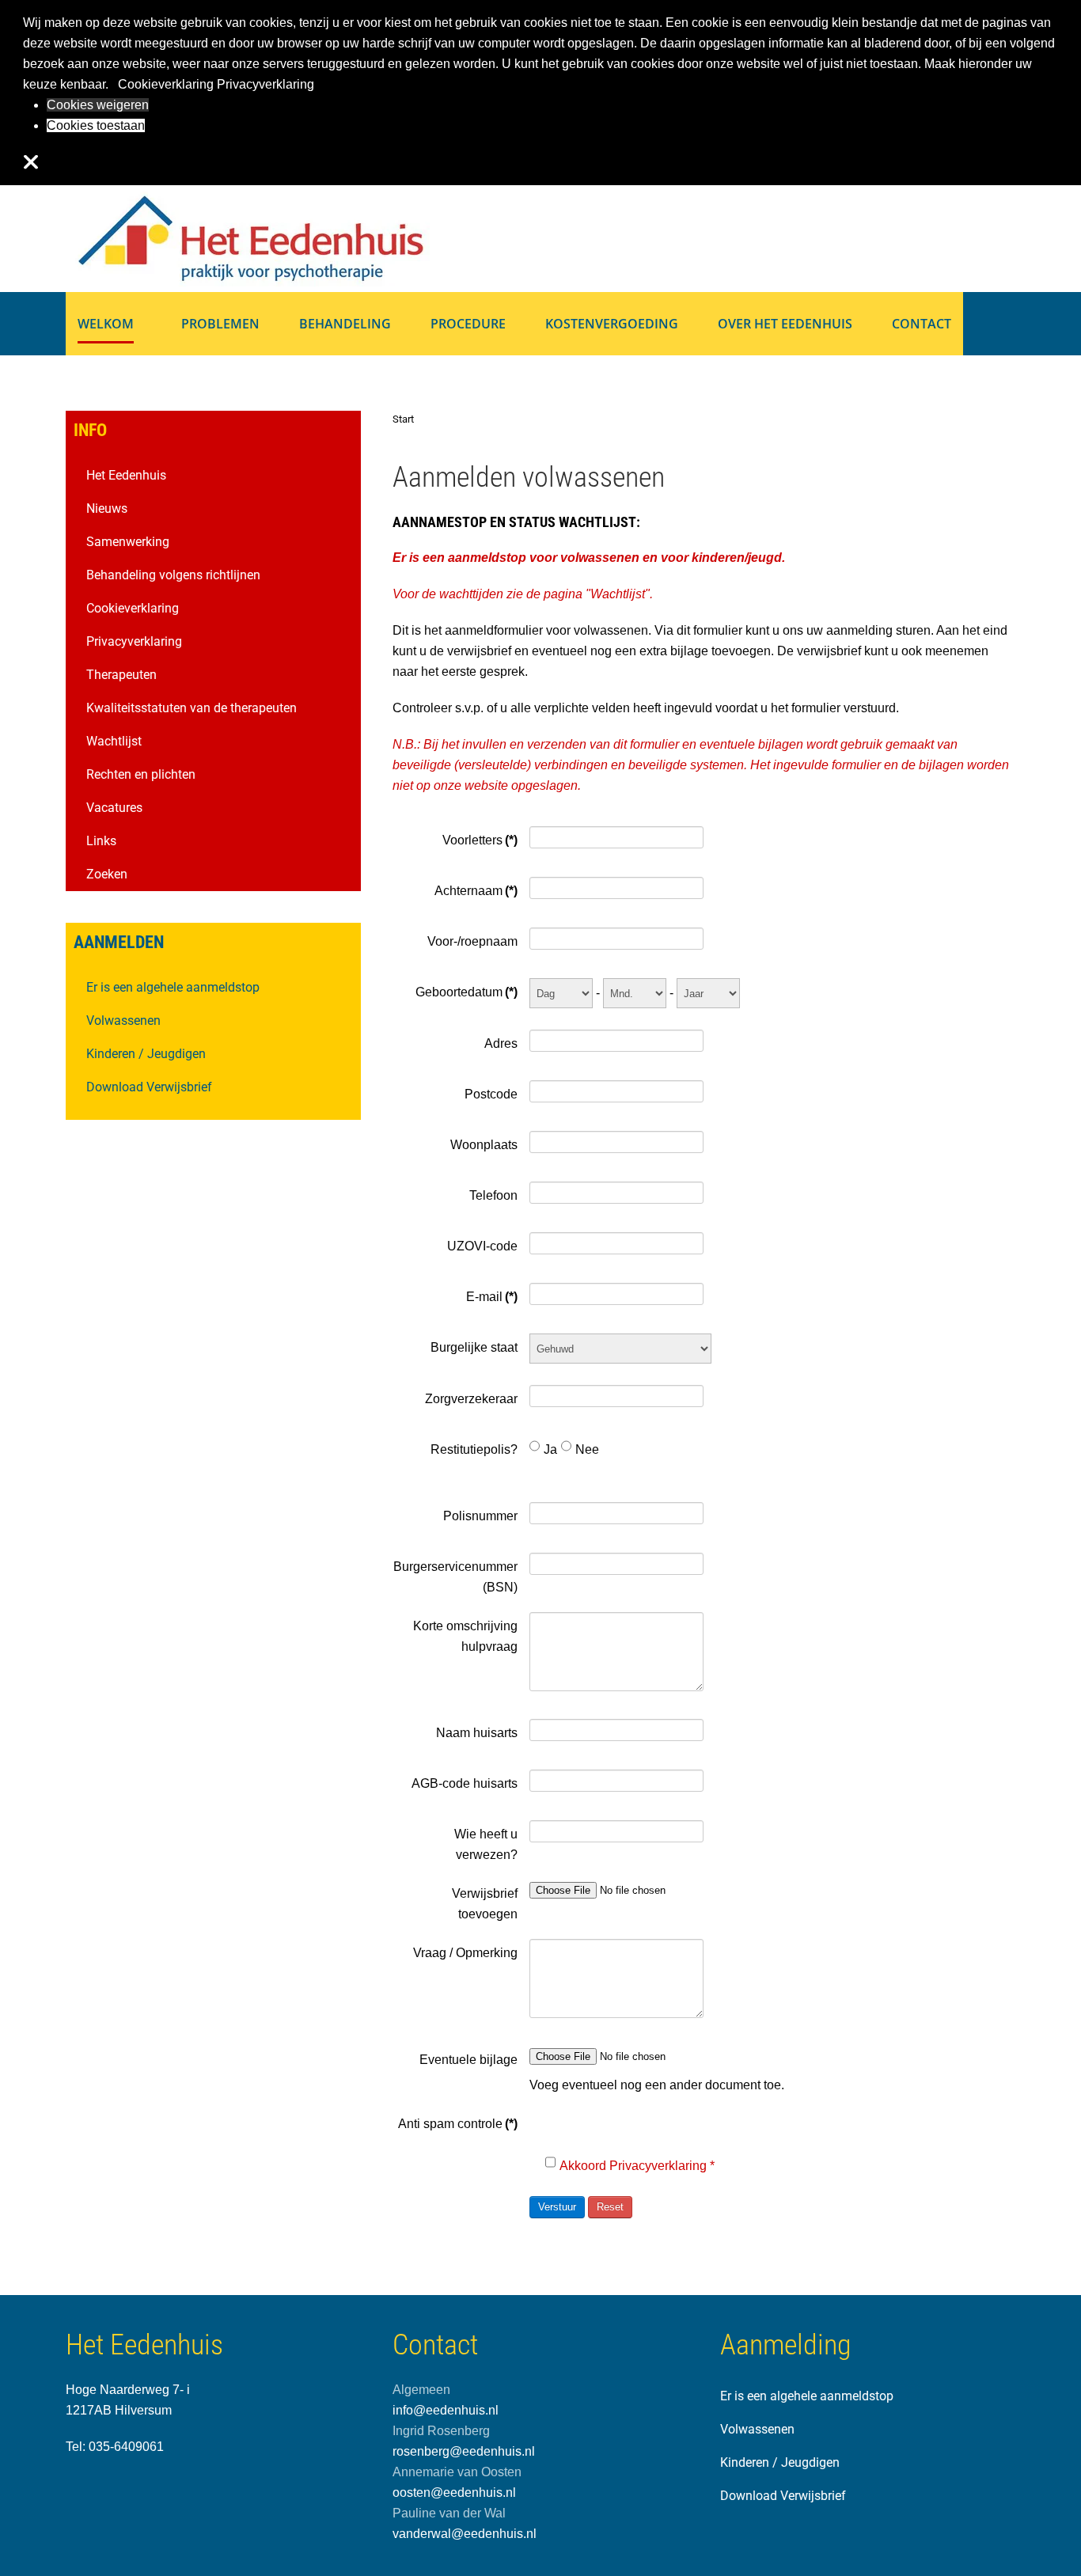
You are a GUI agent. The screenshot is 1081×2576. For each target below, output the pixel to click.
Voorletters (480, 840)
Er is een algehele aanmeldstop (173, 987)
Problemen (220, 324)
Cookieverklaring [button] (166, 84)
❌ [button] (31, 162)
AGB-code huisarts (464, 1783)
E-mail (491, 1297)
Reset (610, 2207)
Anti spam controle (457, 2124)
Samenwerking (128, 542)
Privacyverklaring (134, 641)
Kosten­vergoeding (612, 324)
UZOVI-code (482, 1246)
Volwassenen (123, 1021)
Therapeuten (121, 675)
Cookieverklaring (133, 608)
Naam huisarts (476, 1733)
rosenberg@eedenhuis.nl (464, 2451)
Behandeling (345, 324)
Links (101, 841)
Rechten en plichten (141, 774)
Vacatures (114, 808)
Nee (587, 1449)
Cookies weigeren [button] (98, 105)
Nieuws (107, 508)
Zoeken (107, 874)
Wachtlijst (618, 594)
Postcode (491, 1094)
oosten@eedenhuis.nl (454, 2493)
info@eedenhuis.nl (446, 2410)
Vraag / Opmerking (465, 1953)
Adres (501, 1043)
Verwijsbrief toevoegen (484, 1904)
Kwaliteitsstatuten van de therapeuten (192, 708)
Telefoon (493, 1195)
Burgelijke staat (474, 1347)
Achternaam (476, 891)
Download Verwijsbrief (149, 1087)
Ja (550, 1449)
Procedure (468, 324)
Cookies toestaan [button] (96, 125)
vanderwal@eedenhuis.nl (465, 2534)
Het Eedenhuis (126, 475)
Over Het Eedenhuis (785, 324)
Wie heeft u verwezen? (486, 1844)
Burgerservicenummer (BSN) (455, 1577)
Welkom (106, 324)
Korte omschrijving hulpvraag (465, 1636)
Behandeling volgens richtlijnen (173, 575)
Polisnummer (480, 1516)
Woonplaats (484, 1145)
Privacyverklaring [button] (266, 84)
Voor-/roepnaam (472, 941)
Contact (922, 324)
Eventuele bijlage (468, 2060)
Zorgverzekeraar (471, 1399)
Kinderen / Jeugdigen (146, 1054)
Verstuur (557, 2207)
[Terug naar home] (248, 237)
